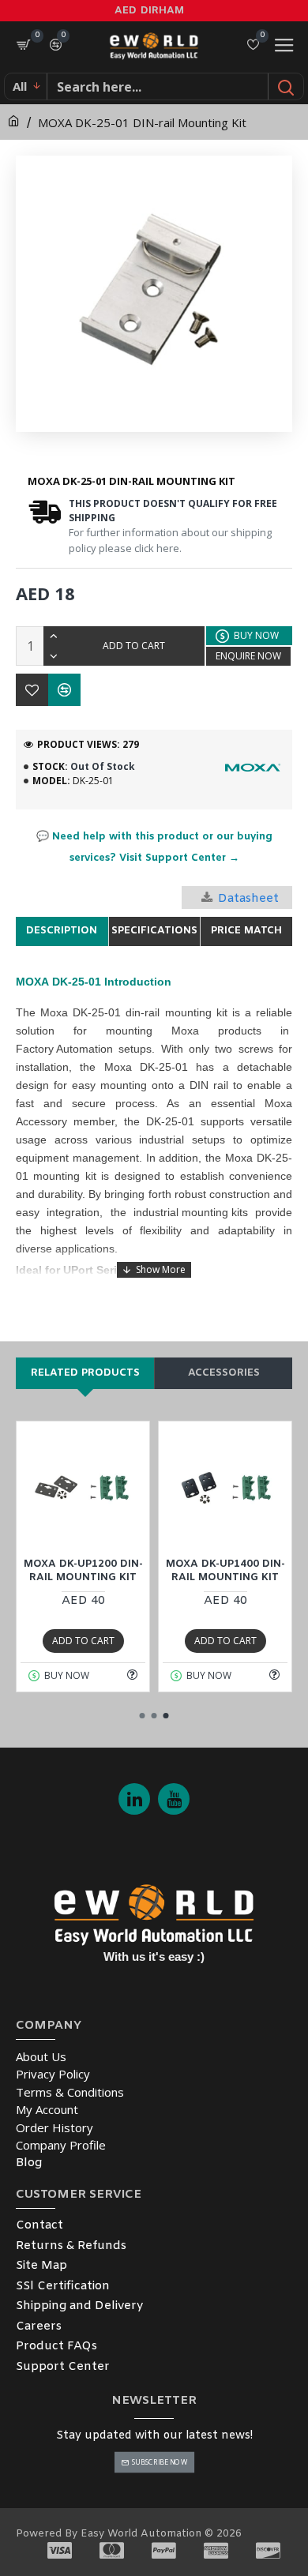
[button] (143, 1716)
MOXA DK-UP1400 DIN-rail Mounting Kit (225, 1571)
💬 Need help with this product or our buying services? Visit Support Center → (154, 847)
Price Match (246, 931)
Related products (85, 1373)
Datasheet (248, 899)
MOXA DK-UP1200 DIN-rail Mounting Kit (83, 1571)
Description (62, 931)
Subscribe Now (159, 2462)
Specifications (154, 931)
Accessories (224, 1373)
